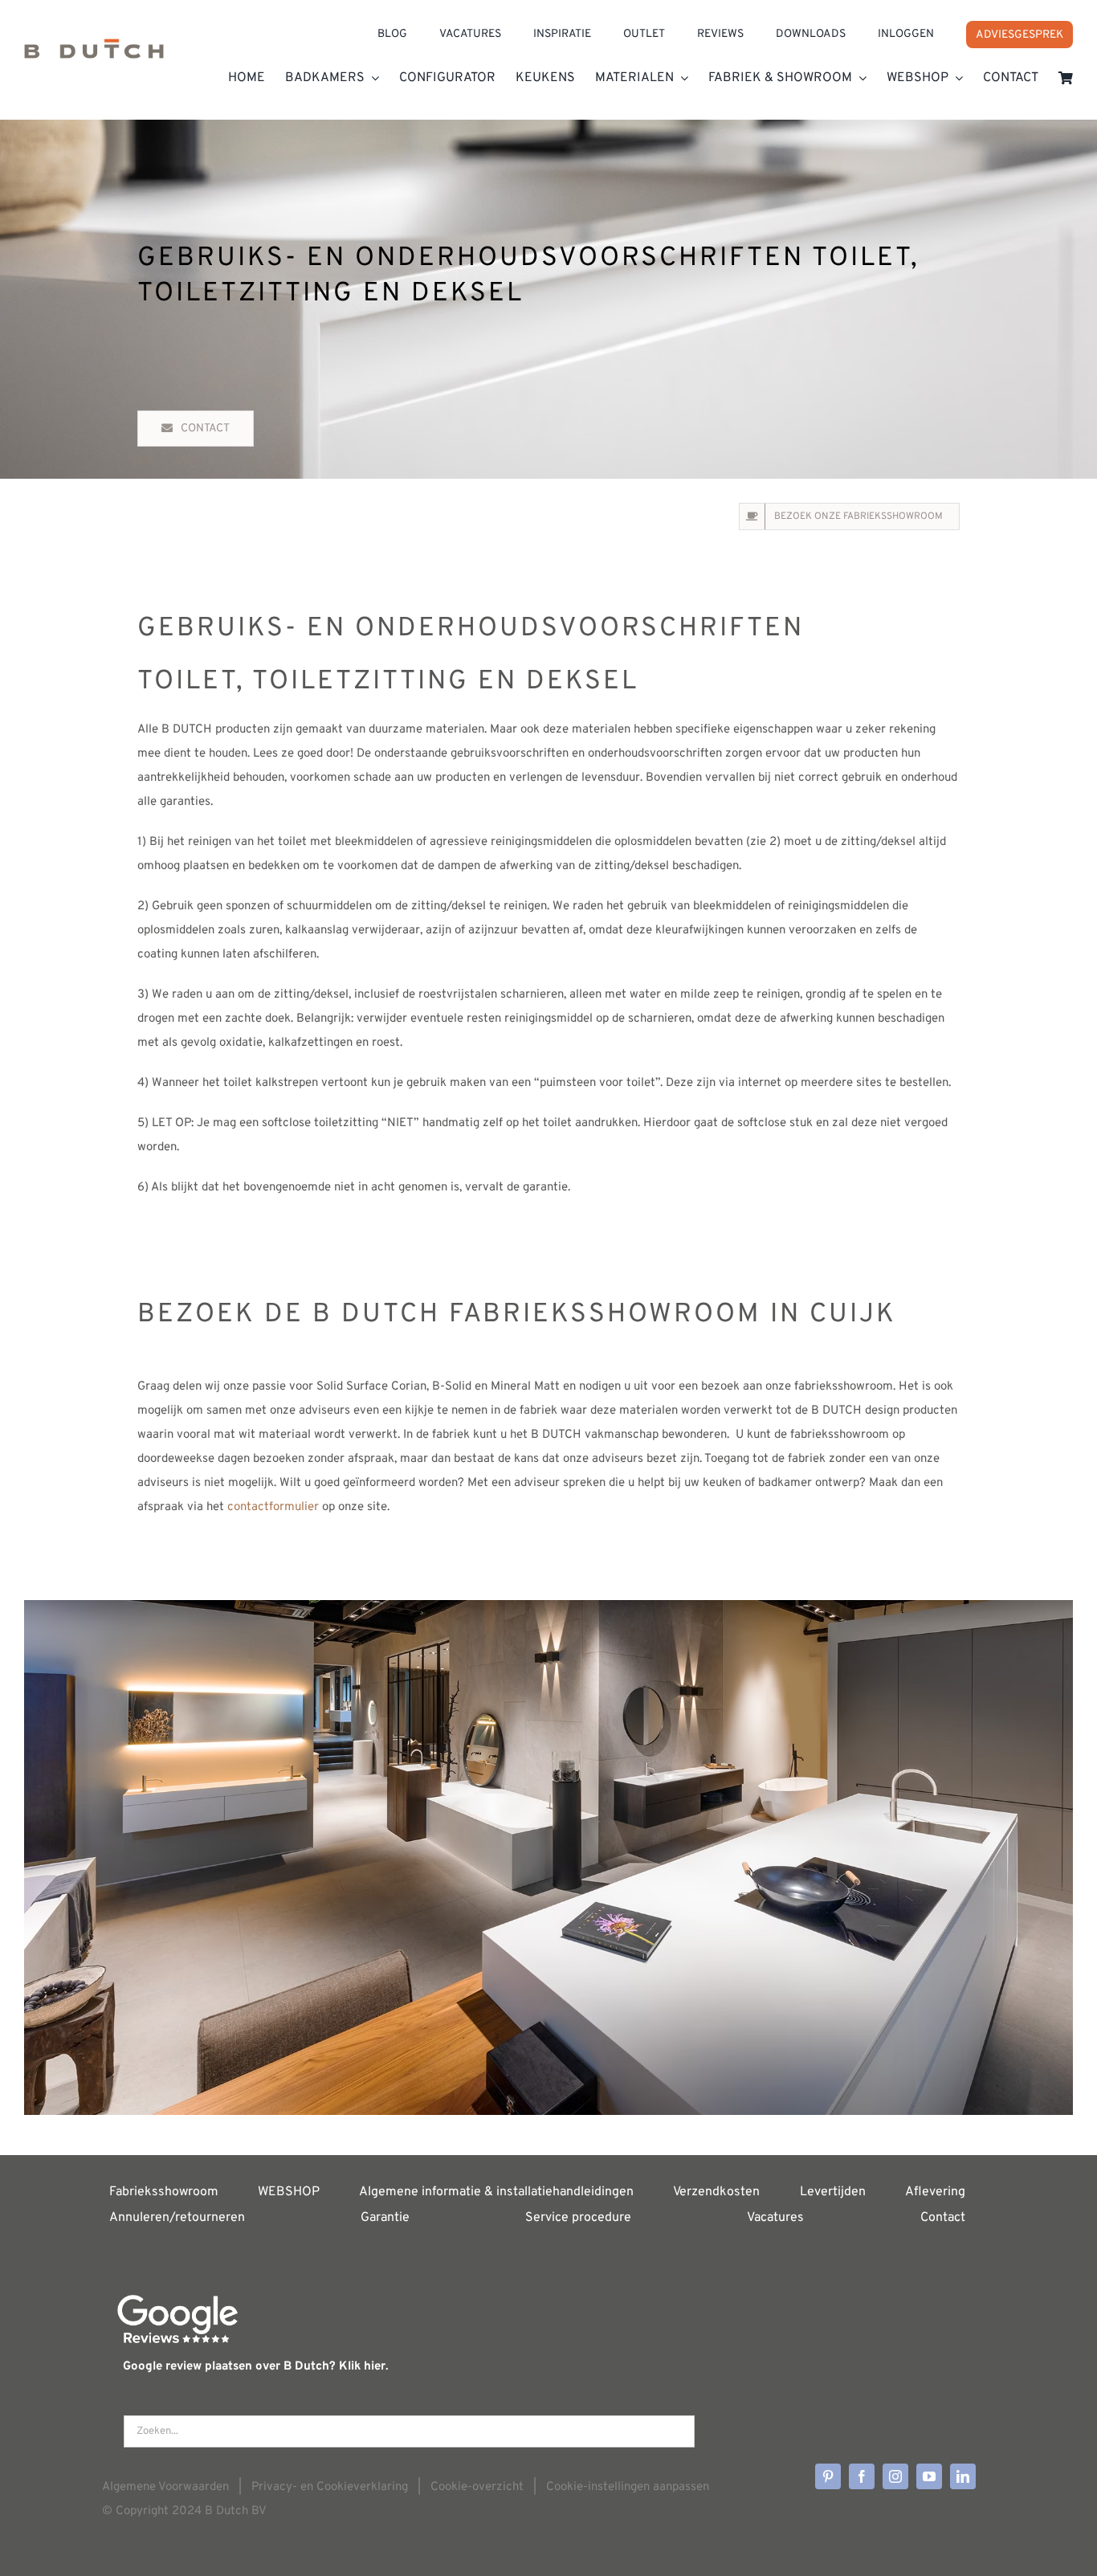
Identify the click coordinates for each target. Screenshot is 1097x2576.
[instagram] (895, 2476)
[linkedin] (963, 2476)
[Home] (94, 53)
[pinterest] (828, 2476)
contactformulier (273, 1507)
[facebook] (862, 2476)
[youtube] (929, 2476)
